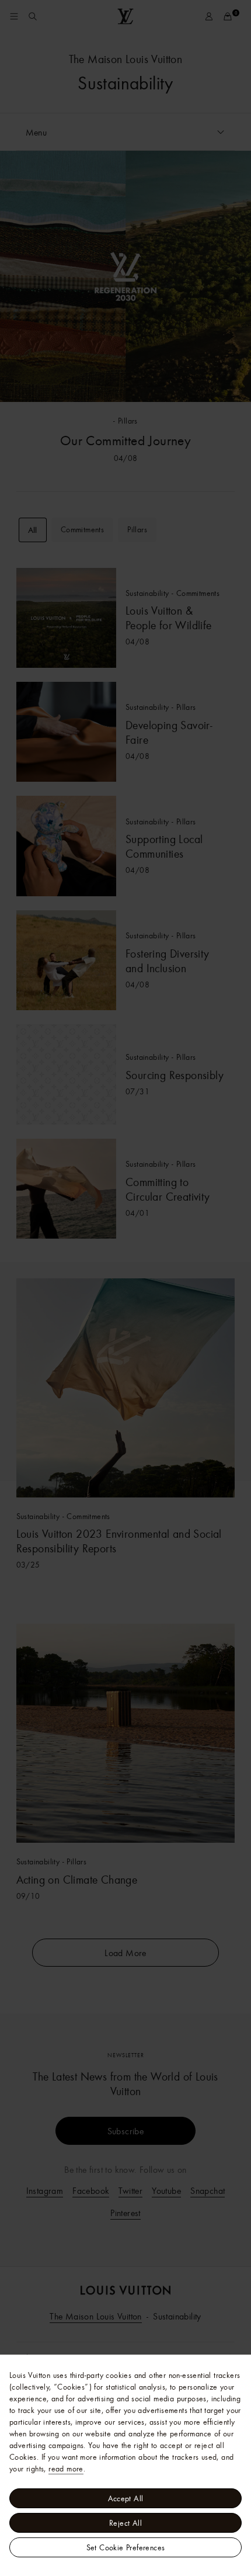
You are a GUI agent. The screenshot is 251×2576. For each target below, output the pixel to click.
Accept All (126, 2498)
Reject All (125, 2523)
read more (66, 2468)
